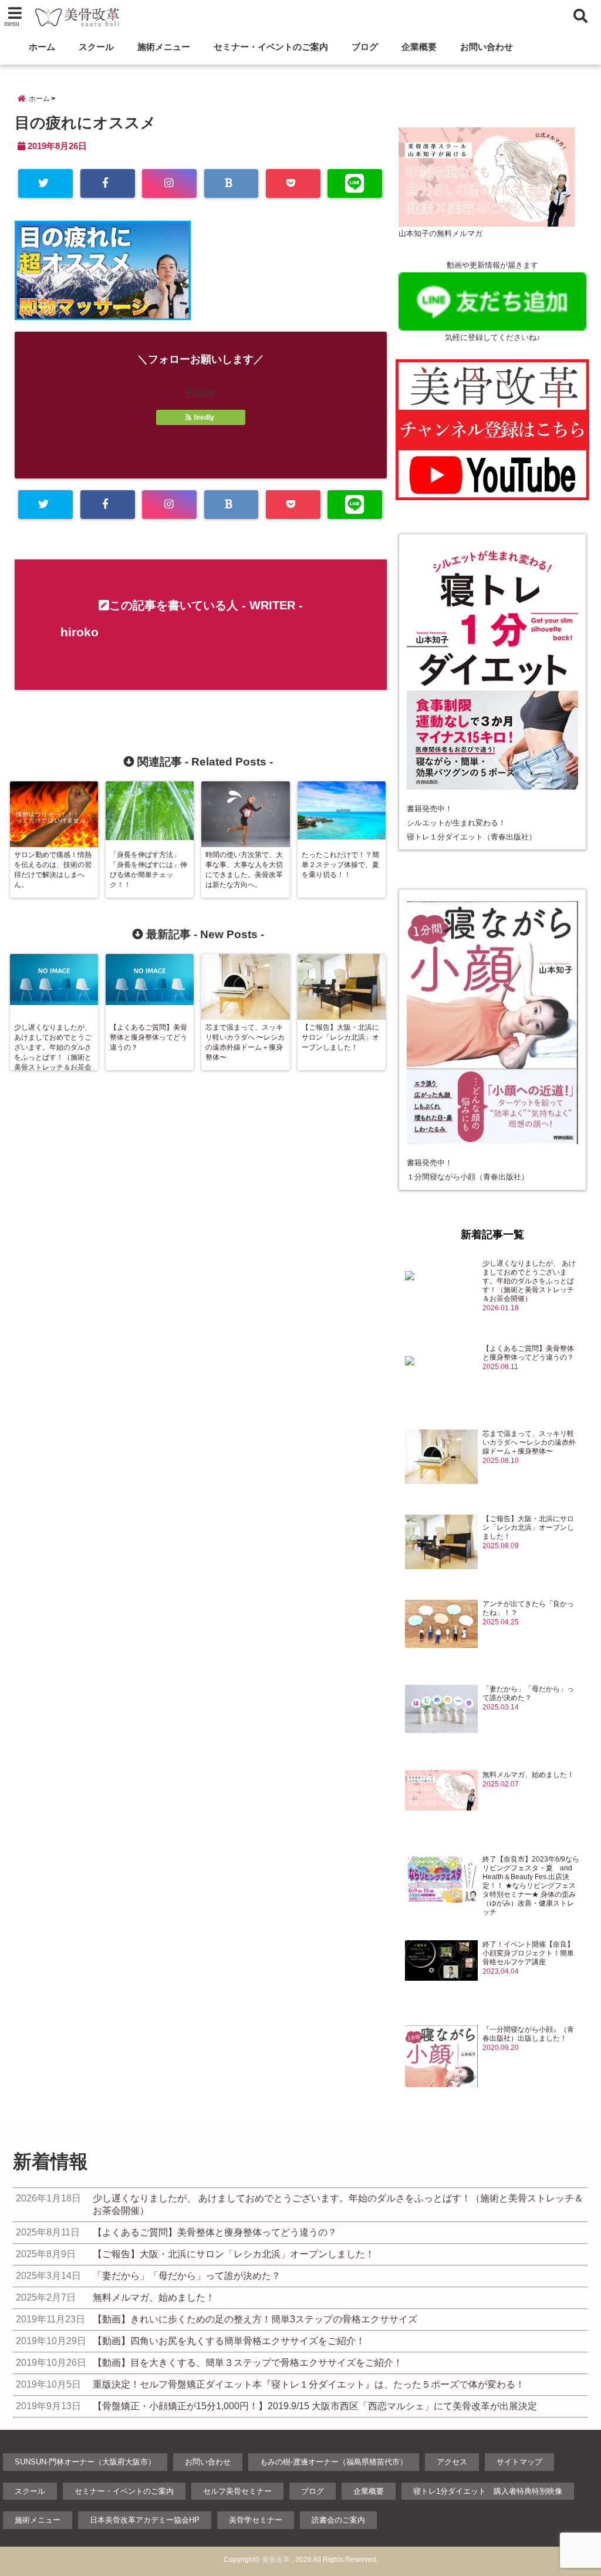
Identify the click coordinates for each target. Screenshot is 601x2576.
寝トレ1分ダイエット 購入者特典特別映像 (488, 2491)
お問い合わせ (487, 47)
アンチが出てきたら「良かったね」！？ (528, 1608)
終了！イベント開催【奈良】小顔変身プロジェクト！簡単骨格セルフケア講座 (528, 1953)
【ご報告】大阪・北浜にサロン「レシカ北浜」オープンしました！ (528, 1528)
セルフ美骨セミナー (237, 2491)
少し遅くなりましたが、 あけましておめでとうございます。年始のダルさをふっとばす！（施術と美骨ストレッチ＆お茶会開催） (529, 1281)
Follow (201, 392)
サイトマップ (519, 2462)
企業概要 (419, 47)
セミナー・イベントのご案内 (271, 47)
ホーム (42, 47)
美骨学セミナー (256, 2520)
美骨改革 (276, 2560)
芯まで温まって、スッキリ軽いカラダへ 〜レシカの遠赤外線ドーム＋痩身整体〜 (529, 1442)
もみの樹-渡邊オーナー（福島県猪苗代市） (334, 2462)
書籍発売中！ (430, 809)
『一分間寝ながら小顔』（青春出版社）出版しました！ (528, 2034)
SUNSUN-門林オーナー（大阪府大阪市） (85, 2462)
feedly (204, 417)
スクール (96, 47)
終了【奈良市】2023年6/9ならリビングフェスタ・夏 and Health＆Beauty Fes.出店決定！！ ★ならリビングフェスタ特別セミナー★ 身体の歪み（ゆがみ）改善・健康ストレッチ (531, 1886)
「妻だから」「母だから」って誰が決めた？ (528, 1693)
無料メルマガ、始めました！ (528, 1775)
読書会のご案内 (338, 2520)
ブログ (365, 47)
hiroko (80, 632)
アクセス (452, 2462)
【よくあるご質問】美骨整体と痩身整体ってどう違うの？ (528, 1353)
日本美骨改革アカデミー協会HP (145, 2520)
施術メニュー (164, 47)
